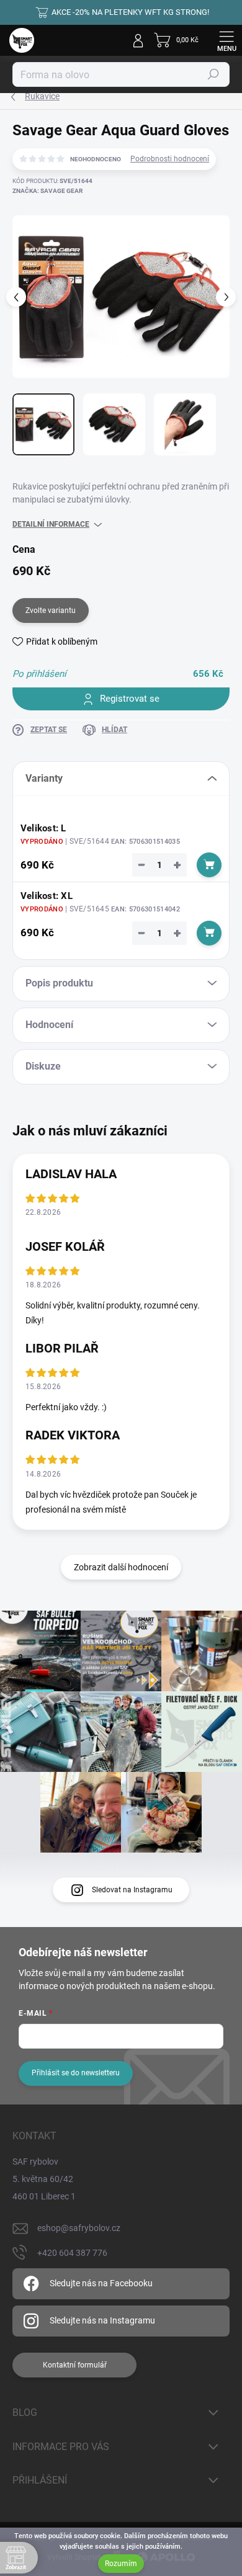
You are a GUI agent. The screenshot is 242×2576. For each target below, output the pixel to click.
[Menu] (226, 40)
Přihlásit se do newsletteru (76, 2073)
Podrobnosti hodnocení (170, 159)
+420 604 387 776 (72, 2253)
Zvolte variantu (51, 610)
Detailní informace (51, 524)
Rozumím (121, 2564)
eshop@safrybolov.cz (79, 2228)
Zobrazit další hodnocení (121, 1567)
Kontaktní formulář (75, 2365)
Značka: (47, 191)
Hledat (213, 74)
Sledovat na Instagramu (132, 1890)
